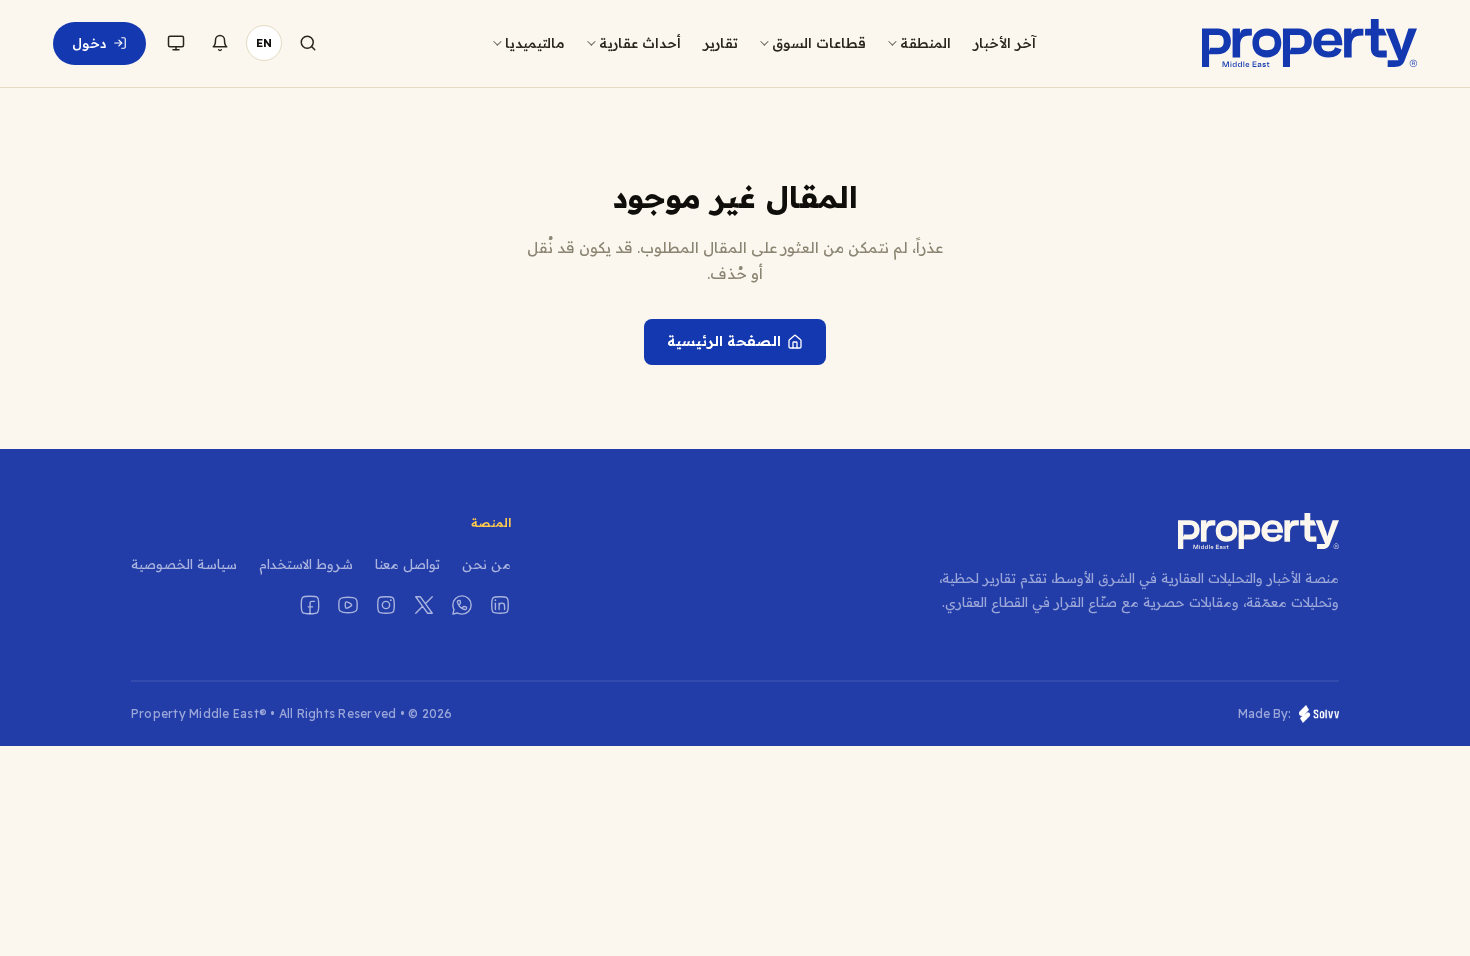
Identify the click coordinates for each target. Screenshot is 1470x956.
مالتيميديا (535, 42)
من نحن (486, 564)
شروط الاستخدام (306, 564)
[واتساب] (462, 605)
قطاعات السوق (819, 42)
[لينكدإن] (500, 605)
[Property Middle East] (1309, 43)
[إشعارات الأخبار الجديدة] (220, 43)
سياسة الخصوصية (184, 564)
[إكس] (424, 605)
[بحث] (308, 43)
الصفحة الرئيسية (724, 341)
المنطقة (925, 42)
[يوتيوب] (348, 605)
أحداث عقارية (640, 42)
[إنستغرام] (386, 605)
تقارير (720, 42)
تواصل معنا (407, 564)
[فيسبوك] (310, 605)
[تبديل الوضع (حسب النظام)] (176, 43)
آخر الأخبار (1004, 42)
